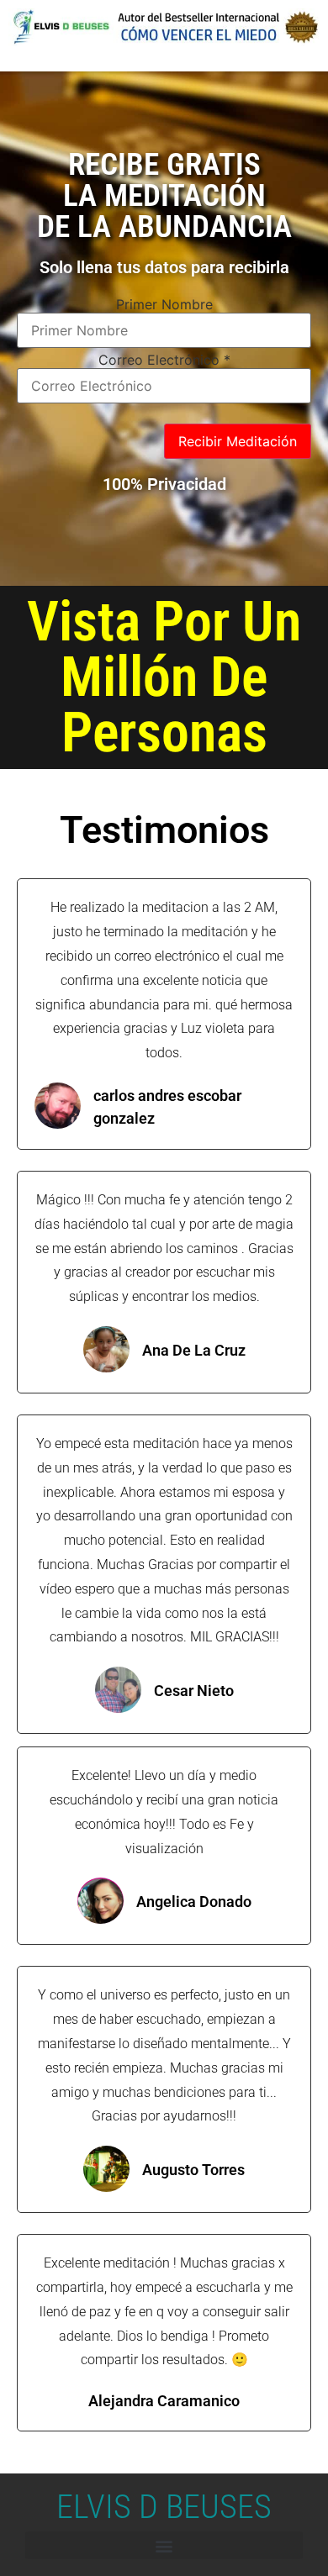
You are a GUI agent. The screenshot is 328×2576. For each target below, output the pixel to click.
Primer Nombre (164, 304)
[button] (164, 2545)
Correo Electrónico (164, 360)
